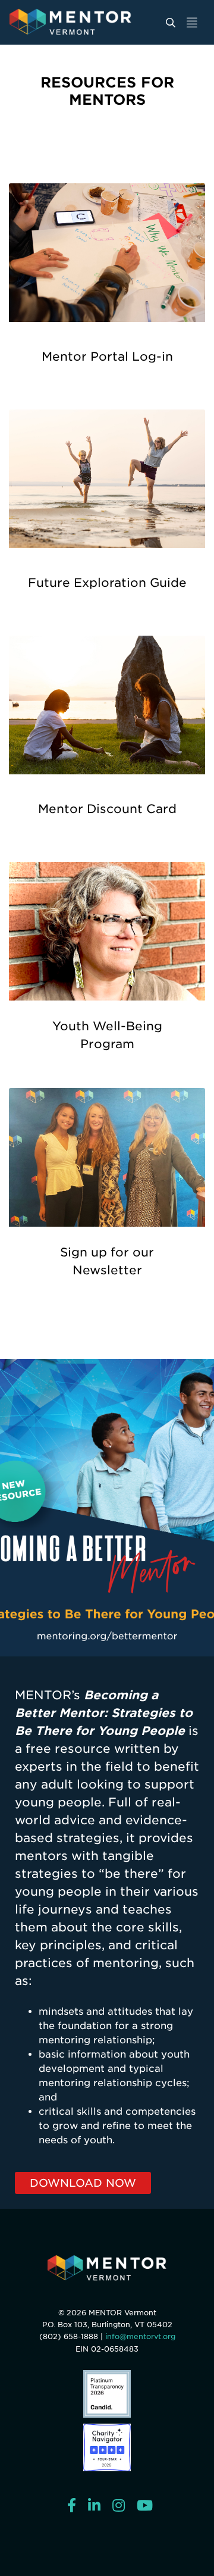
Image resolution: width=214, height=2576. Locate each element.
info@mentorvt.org (140, 2336)
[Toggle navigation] (192, 22)
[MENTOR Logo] (107, 2268)
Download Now (83, 2183)
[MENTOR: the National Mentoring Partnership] (86, 22)
